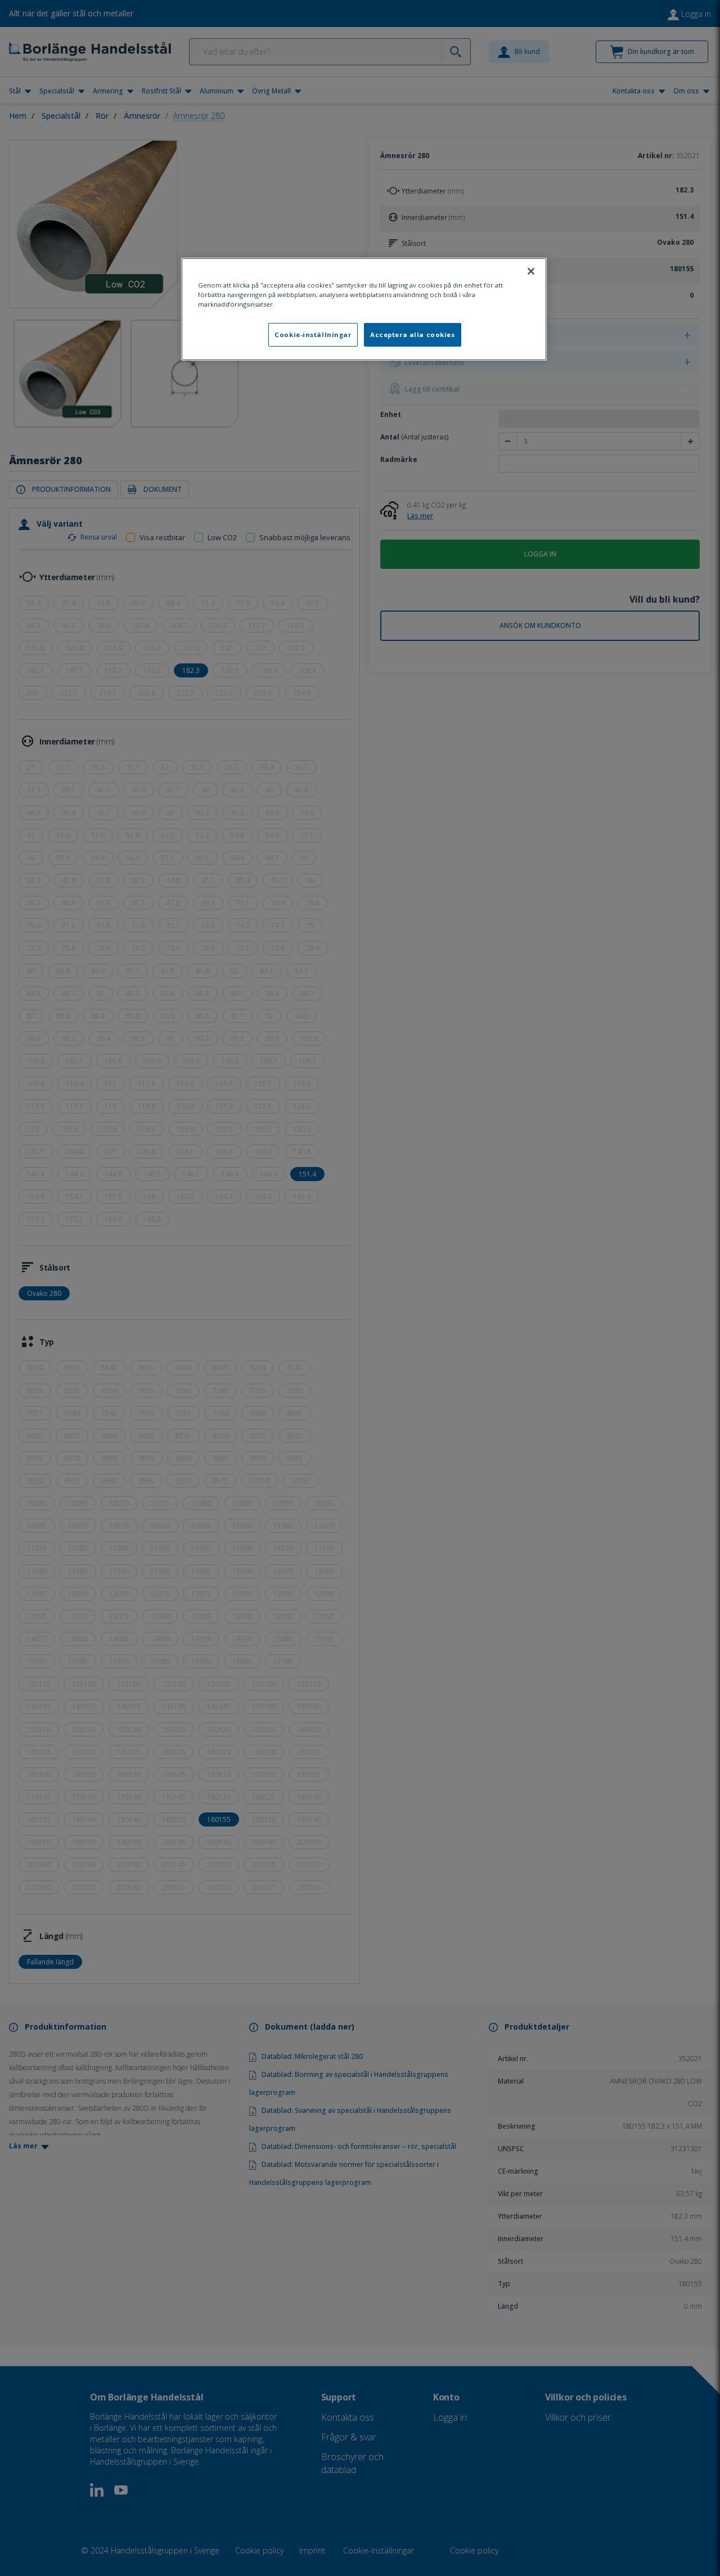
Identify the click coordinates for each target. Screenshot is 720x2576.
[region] (364, 309)
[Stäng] (531, 271)
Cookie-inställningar (313, 335)
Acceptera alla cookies (413, 335)
